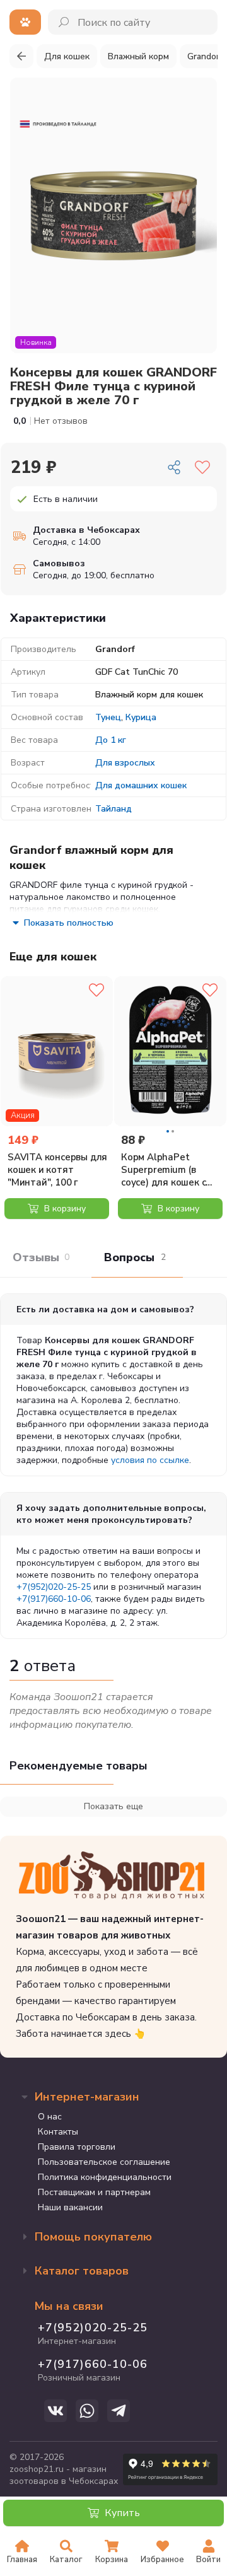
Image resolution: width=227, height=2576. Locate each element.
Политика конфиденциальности (105, 2177)
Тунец (108, 717)
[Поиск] (65, 22)
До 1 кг (111, 740)
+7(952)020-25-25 (54, 1587)
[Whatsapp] (87, 2411)
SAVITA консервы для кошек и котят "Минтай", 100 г (57, 1170)
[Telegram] (119, 2411)
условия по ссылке (150, 1460)
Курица (141, 717)
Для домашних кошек (141, 785)
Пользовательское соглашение (104, 2162)
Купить (121, 2513)
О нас (50, 2117)
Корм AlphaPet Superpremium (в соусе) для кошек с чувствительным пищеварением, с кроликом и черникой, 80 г (171, 1170)
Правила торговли (77, 2147)
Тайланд (113, 809)
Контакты (58, 2132)
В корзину (64, 1209)
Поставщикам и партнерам (94, 2192)
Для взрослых (125, 763)
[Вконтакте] (55, 2411)
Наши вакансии (70, 2207)
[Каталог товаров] (25, 22)
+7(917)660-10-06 (54, 1599)
